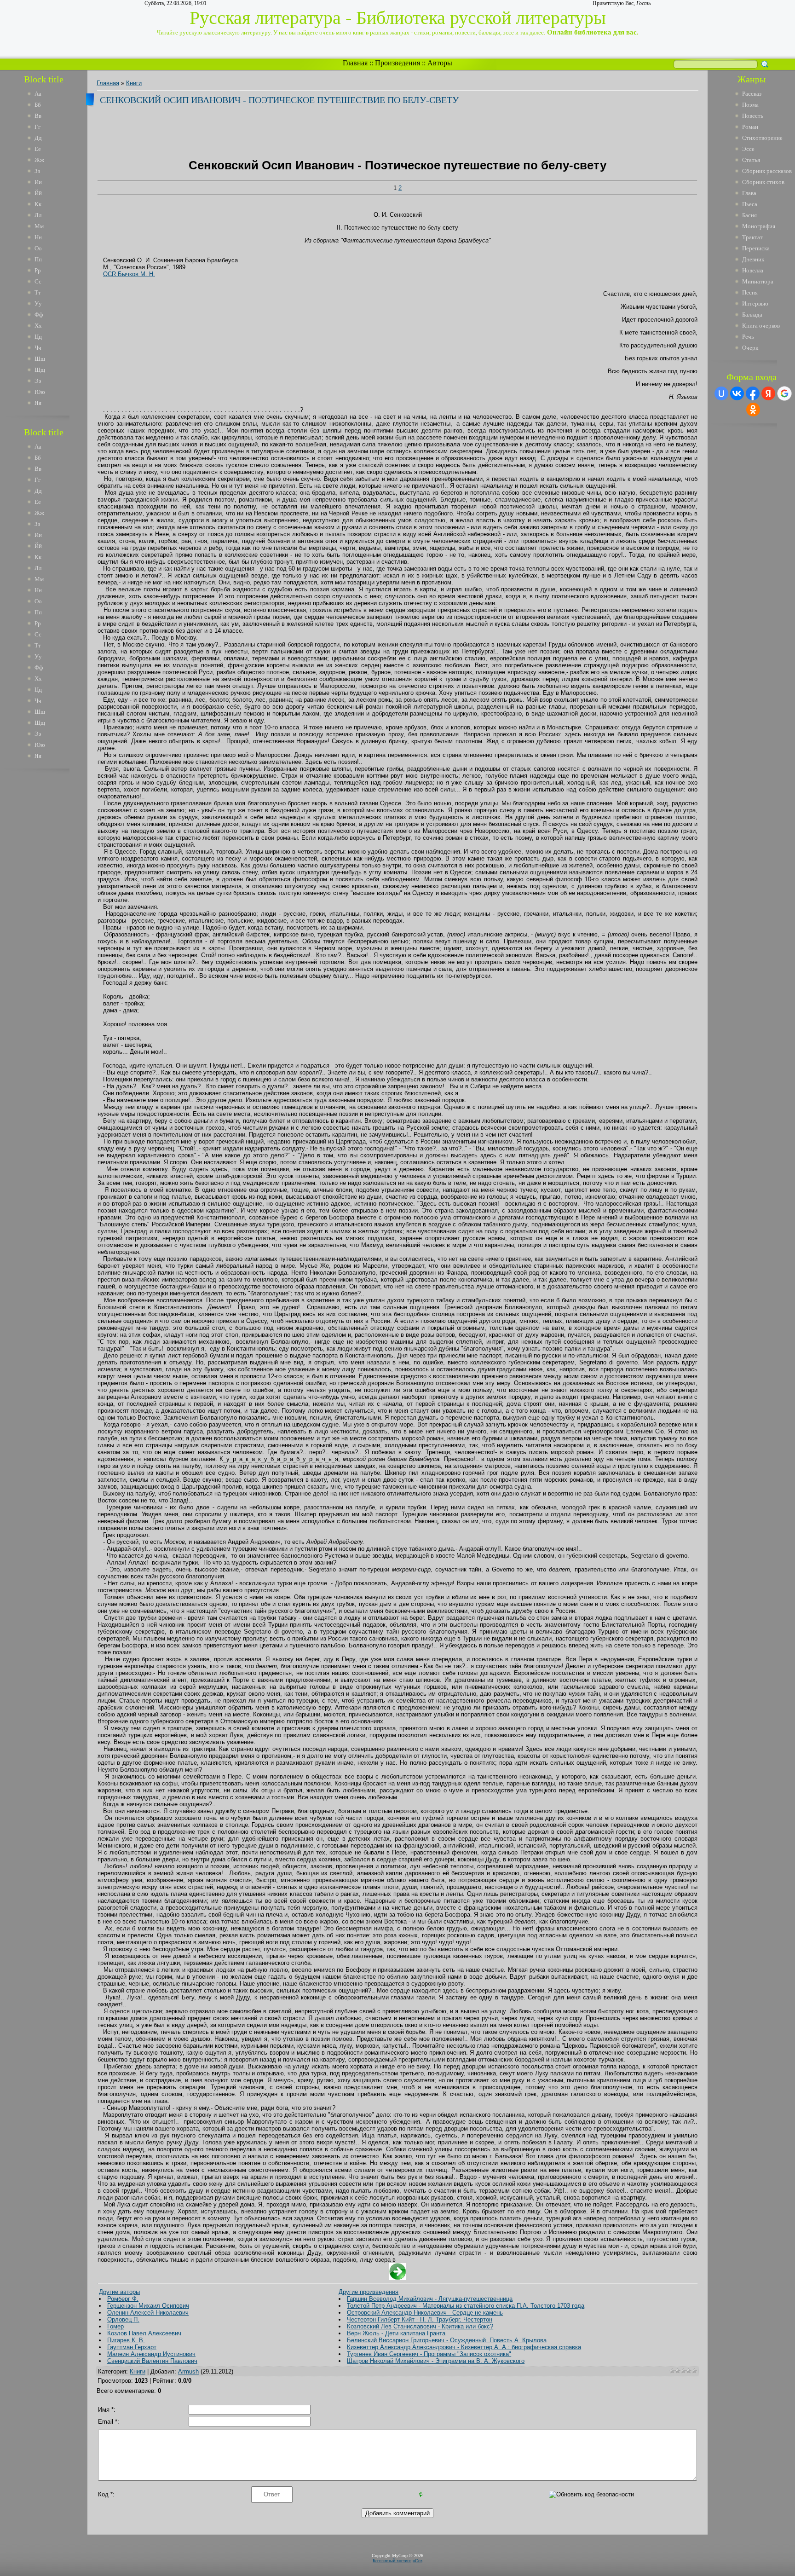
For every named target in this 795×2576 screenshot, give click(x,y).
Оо (38, 248)
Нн (38, 237)
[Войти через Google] (784, 393)
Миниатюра (758, 281)
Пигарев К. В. (126, 2340)
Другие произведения (369, 2292)
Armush (188, 2371)
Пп (38, 259)
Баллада (752, 315)
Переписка (756, 248)
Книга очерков (761, 326)
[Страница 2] (398, 2278)
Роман (750, 127)
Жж (39, 160)
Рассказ (752, 94)
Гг (37, 127)
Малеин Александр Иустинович (151, 2354)
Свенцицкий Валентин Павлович (152, 2361)
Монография (759, 226)
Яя (38, 403)
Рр (38, 270)
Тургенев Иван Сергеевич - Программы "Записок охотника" (429, 2354)
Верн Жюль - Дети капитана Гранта (396, 2333)
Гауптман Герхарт (132, 2347)
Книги (134, 83)
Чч (38, 348)
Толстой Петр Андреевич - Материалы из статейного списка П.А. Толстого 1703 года (466, 2306)
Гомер (115, 2326)
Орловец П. (123, 2319)
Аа (38, 94)
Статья (751, 160)
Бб (38, 105)
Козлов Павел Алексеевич (144, 2333)
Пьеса (750, 204)
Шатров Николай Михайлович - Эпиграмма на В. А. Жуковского (436, 2361)
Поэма (750, 105)
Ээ (38, 381)
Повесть (753, 116)
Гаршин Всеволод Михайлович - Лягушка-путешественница (430, 2299)
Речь (748, 337)
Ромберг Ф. (123, 2299)
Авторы (440, 63)
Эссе (748, 149)
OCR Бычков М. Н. (129, 274)
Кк (38, 204)
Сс (38, 281)
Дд (38, 138)
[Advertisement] (50, 915)
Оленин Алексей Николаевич (148, 2313)
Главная (355, 63)
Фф (39, 315)
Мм (39, 226)
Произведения (397, 63)
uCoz (418, 2561)
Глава (749, 193)
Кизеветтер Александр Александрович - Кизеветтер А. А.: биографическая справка (464, 2347)
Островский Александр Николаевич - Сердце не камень (425, 2313)
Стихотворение (762, 138)
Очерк (750, 348)
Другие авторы (119, 2292)
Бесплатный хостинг (392, 2561)
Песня (750, 292)
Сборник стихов (763, 182)
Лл (38, 215)
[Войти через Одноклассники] (753, 410)
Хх (38, 326)
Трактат (752, 237)
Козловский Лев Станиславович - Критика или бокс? (420, 2326)
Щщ (40, 370)
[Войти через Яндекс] (768, 393)
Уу (38, 303)
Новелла (753, 270)
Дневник (753, 259)
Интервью (755, 303)
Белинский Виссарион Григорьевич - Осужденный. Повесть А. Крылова (447, 2340)
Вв (38, 116)
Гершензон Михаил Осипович (148, 2306)
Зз (37, 171)
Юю (40, 392)
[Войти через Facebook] (753, 393)
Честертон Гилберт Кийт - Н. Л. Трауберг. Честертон (420, 2319)
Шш (40, 359)
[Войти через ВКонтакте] (737, 393)
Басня (749, 215)
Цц (38, 337)
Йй (38, 193)
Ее (38, 149)
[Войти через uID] (721, 393)
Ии (38, 182)
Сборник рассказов (767, 171)
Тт (38, 292)
